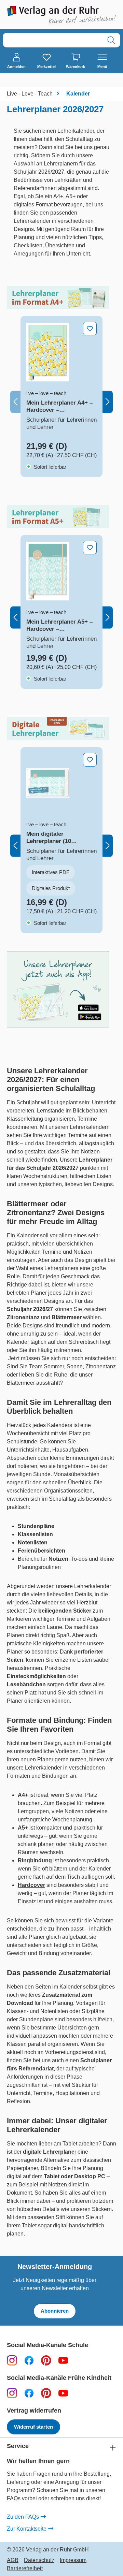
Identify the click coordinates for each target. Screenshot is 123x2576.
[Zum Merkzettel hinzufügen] (90, 329)
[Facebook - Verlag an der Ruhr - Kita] (29, 2393)
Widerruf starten (33, 2427)
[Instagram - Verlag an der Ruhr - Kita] (12, 2393)
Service (18, 2446)
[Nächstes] (108, 402)
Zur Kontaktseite (27, 2529)
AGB (13, 2560)
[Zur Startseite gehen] (61, 15)
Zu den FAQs (23, 2517)
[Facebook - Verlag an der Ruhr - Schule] (29, 2360)
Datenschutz (39, 2560)
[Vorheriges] (15, 402)
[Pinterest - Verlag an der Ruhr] (46, 2360)
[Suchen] (111, 40)
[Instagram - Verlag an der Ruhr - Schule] (12, 2360)
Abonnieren (55, 2311)
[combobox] (53, 40)
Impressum (73, 2560)
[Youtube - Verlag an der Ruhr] (63, 2360)
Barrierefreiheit (25, 2568)
